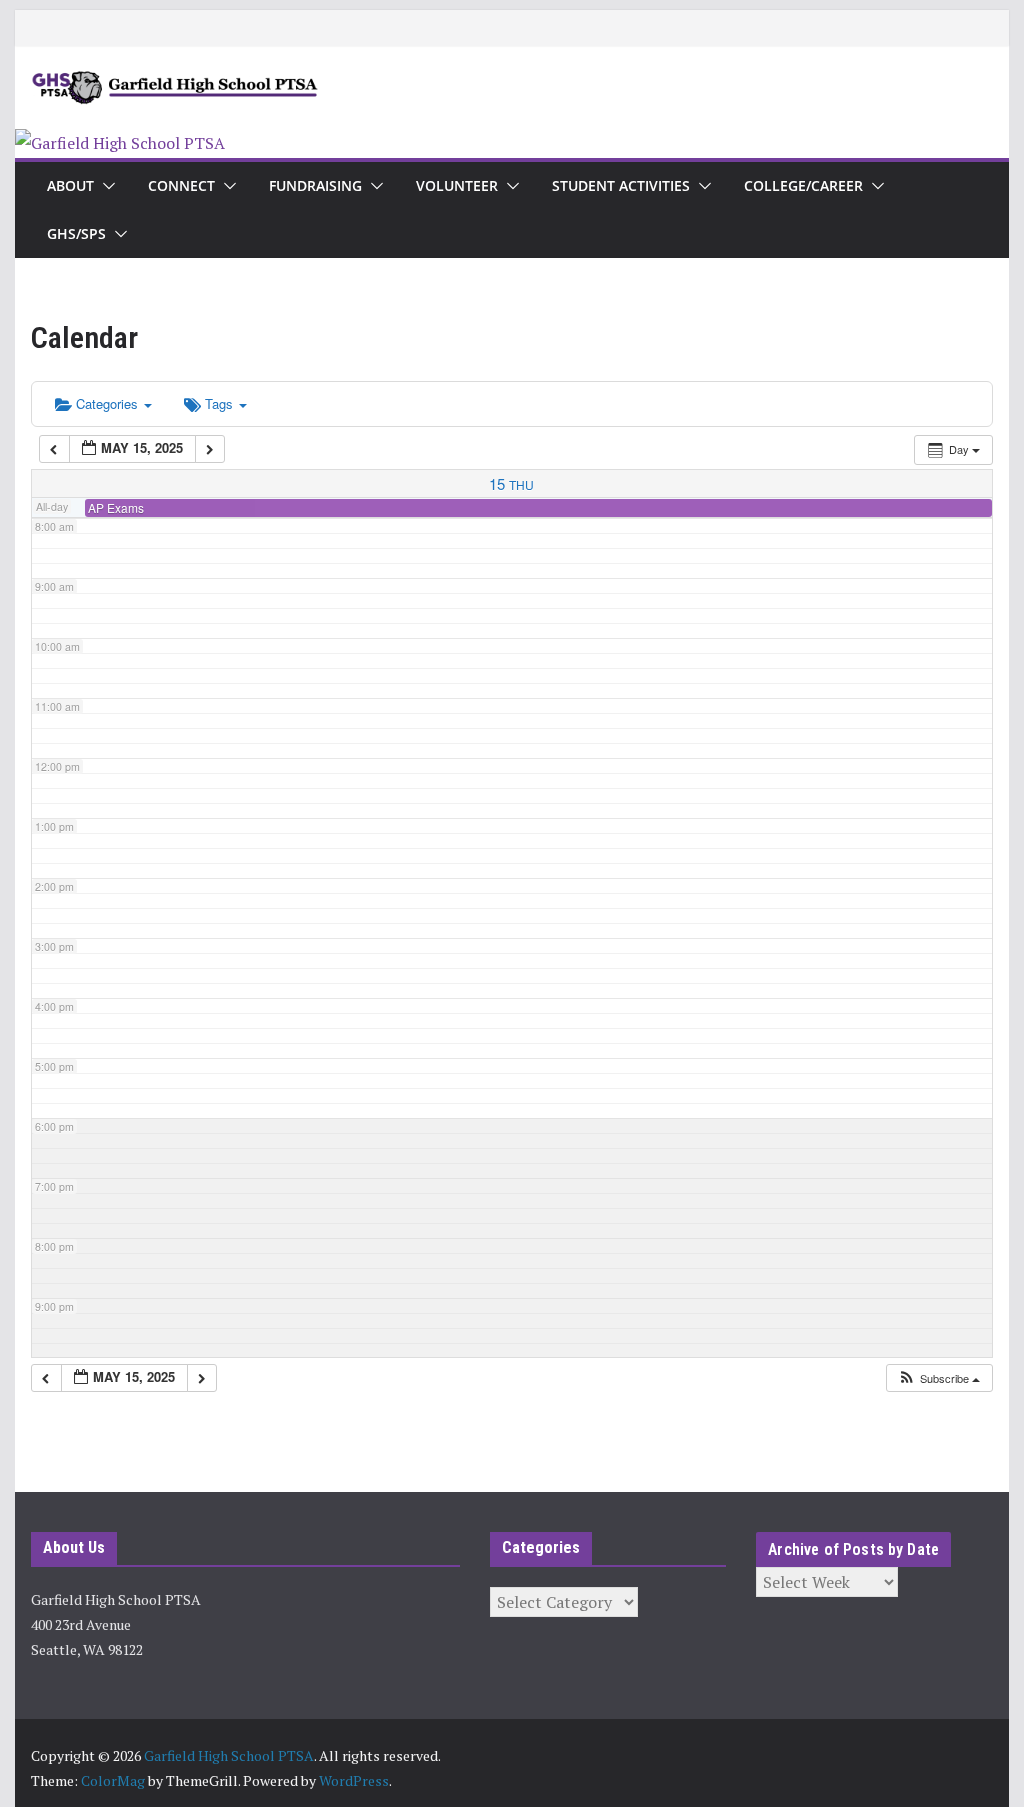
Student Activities (621, 185)
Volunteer (457, 185)
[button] (105, 186)
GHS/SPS (76, 233)
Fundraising (315, 185)
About (70, 185)
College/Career (803, 185)
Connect (181, 185)
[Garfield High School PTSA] (120, 143)
